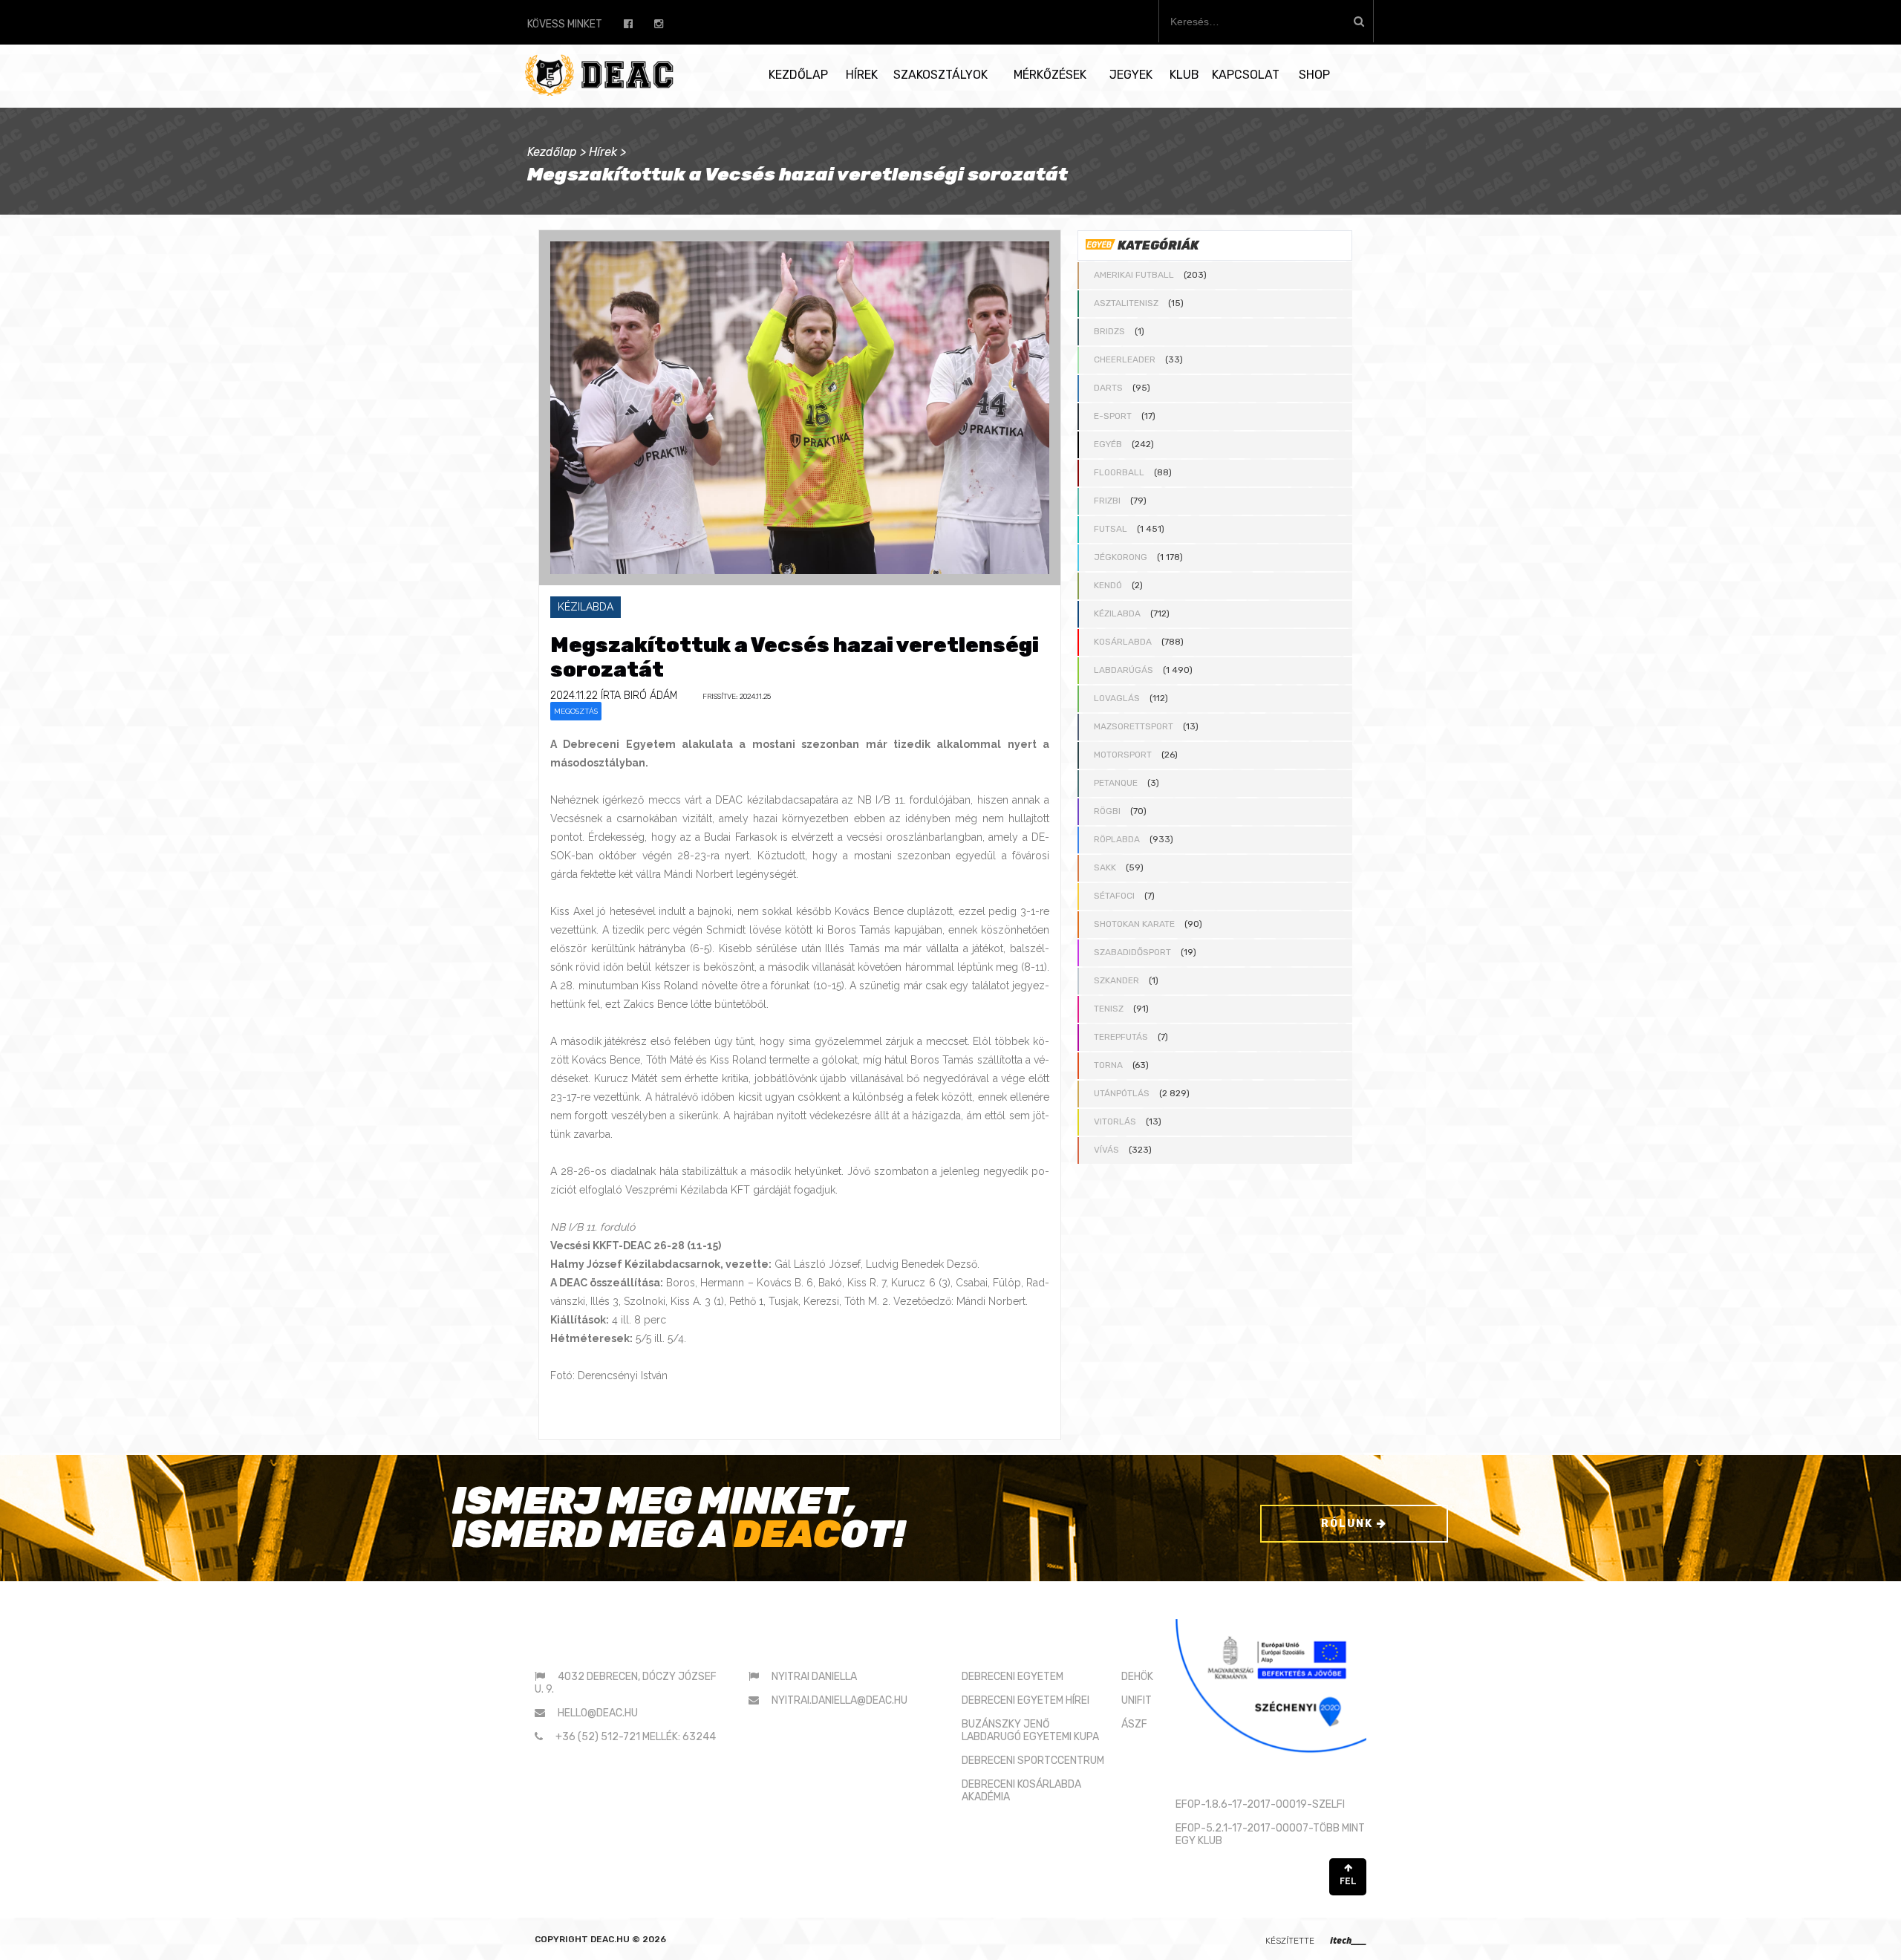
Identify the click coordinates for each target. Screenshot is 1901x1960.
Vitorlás (1115, 1121)
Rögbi (1107, 811)
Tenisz (1109, 1009)
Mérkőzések (1050, 75)
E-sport (1113, 416)
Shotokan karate (1134, 924)
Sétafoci (1114, 896)
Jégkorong (1121, 557)
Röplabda (1117, 839)
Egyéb (1108, 444)
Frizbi (1107, 501)
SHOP (1314, 75)
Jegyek (1131, 75)
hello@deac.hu (598, 1713)
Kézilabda (1117, 613)
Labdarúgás (1124, 670)
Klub (1184, 75)
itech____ (1348, 1940)
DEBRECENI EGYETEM (1013, 1677)
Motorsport (1123, 755)
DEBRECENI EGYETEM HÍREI (1026, 1700)
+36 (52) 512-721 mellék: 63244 (636, 1737)
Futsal (1111, 529)
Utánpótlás (1122, 1093)
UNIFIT (1137, 1700)
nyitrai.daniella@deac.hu (839, 1700)
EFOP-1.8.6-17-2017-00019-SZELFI (1260, 1804)
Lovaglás (1117, 698)
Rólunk (1349, 1524)
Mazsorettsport (1134, 726)
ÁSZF (1134, 1724)
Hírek (862, 75)
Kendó (1108, 585)
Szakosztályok (940, 75)
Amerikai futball (1134, 275)
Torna (1108, 1065)
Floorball (1119, 472)
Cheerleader (1125, 359)
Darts (1108, 388)
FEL (1348, 1881)
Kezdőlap (798, 75)
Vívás (1106, 1150)
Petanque (1116, 783)
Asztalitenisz (1126, 303)
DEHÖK (1137, 1677)
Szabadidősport (1132, 952)
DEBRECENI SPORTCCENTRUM (1033, 1761)
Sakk (1105, 867)
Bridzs (1109, 331)
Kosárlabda (1123, 642)
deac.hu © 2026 (628, 1939)
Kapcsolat (1246, 75)
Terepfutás (1121, 1037)
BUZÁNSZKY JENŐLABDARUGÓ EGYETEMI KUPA (1030, 1731)
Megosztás (576, 711)
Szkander (1116, 980)
